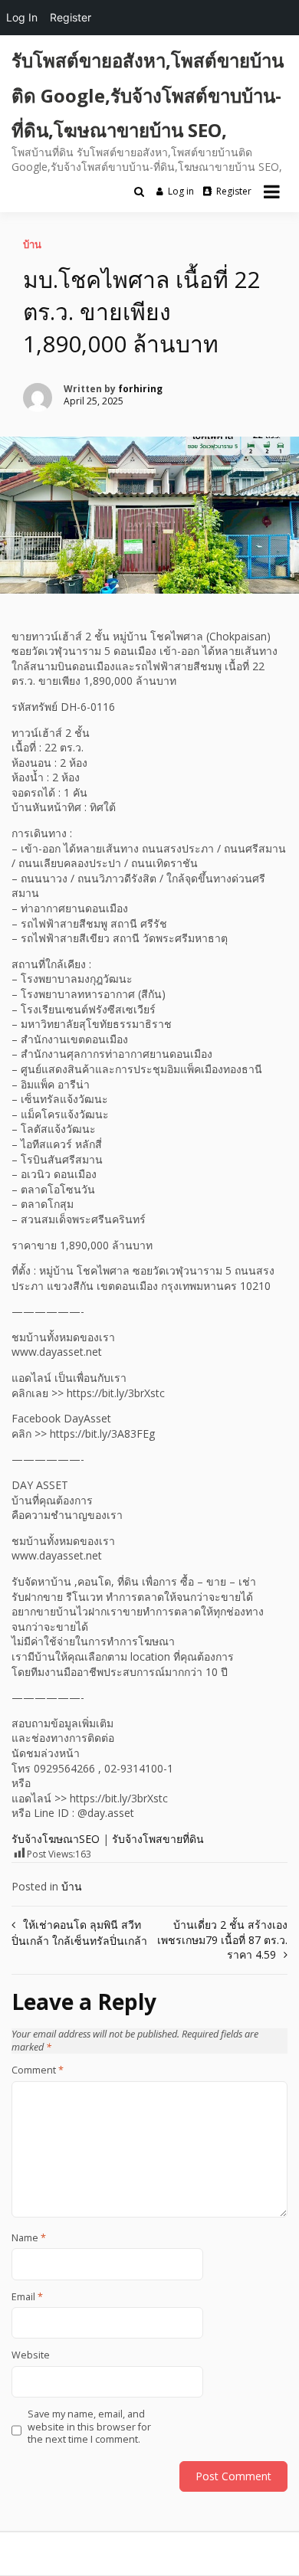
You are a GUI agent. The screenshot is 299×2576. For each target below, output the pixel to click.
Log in (181, 191)
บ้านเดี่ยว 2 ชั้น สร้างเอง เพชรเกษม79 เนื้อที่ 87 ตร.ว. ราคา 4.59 (222, 1939)
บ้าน (32, 244)
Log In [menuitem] (22, 17)
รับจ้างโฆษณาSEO (56, 1839)
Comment (38, 2070)
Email (27, 2297)
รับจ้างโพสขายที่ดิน (158, 1839)
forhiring (140, 389)
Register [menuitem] (71, 17)
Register (234, 191)
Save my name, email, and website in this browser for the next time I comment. (89, 2427)
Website (31, 2355)
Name (29, 2238)
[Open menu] (272, 191)
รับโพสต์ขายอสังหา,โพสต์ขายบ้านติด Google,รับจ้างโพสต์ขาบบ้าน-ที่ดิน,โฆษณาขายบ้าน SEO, (148, 95)
